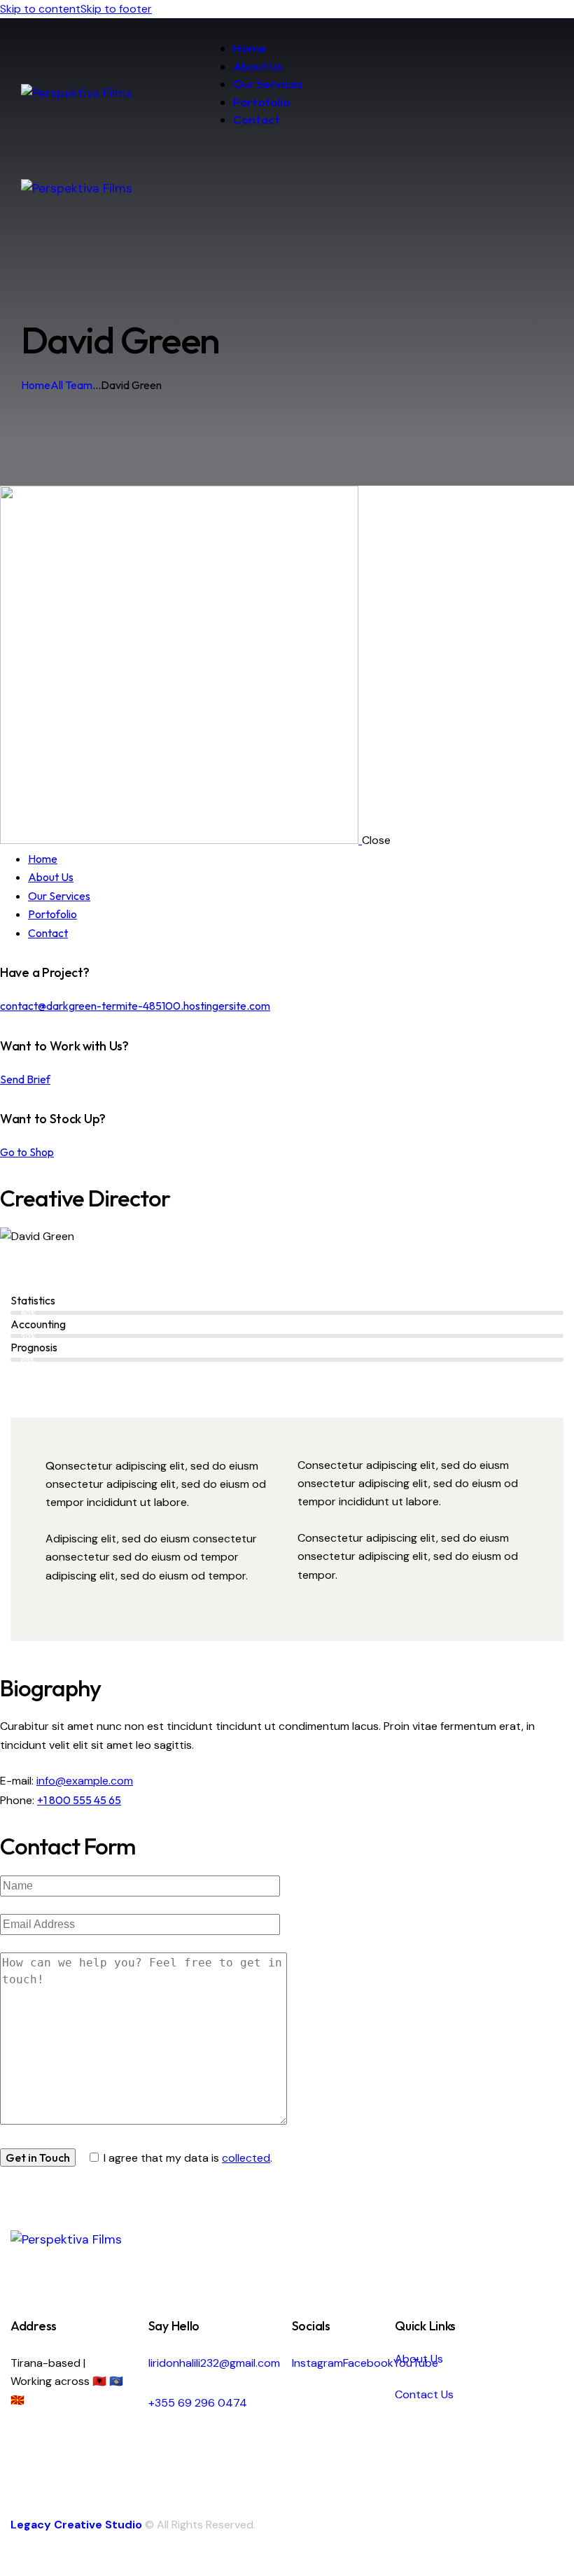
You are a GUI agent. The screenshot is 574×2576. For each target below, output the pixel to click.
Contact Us (424, 2394)
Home (36, 385)
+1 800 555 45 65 (79, 1800)
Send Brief (25, 1079)
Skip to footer (116, 9)
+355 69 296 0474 (198, 2403)
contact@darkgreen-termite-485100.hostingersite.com (135, 1006)
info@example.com (85, 1781)
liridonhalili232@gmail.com (214, 2363)
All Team (71, 385)
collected (246, 2158)
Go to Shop (27, 1152)
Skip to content (40, 9)
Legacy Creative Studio (76, 2525)
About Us (419, 2359)
